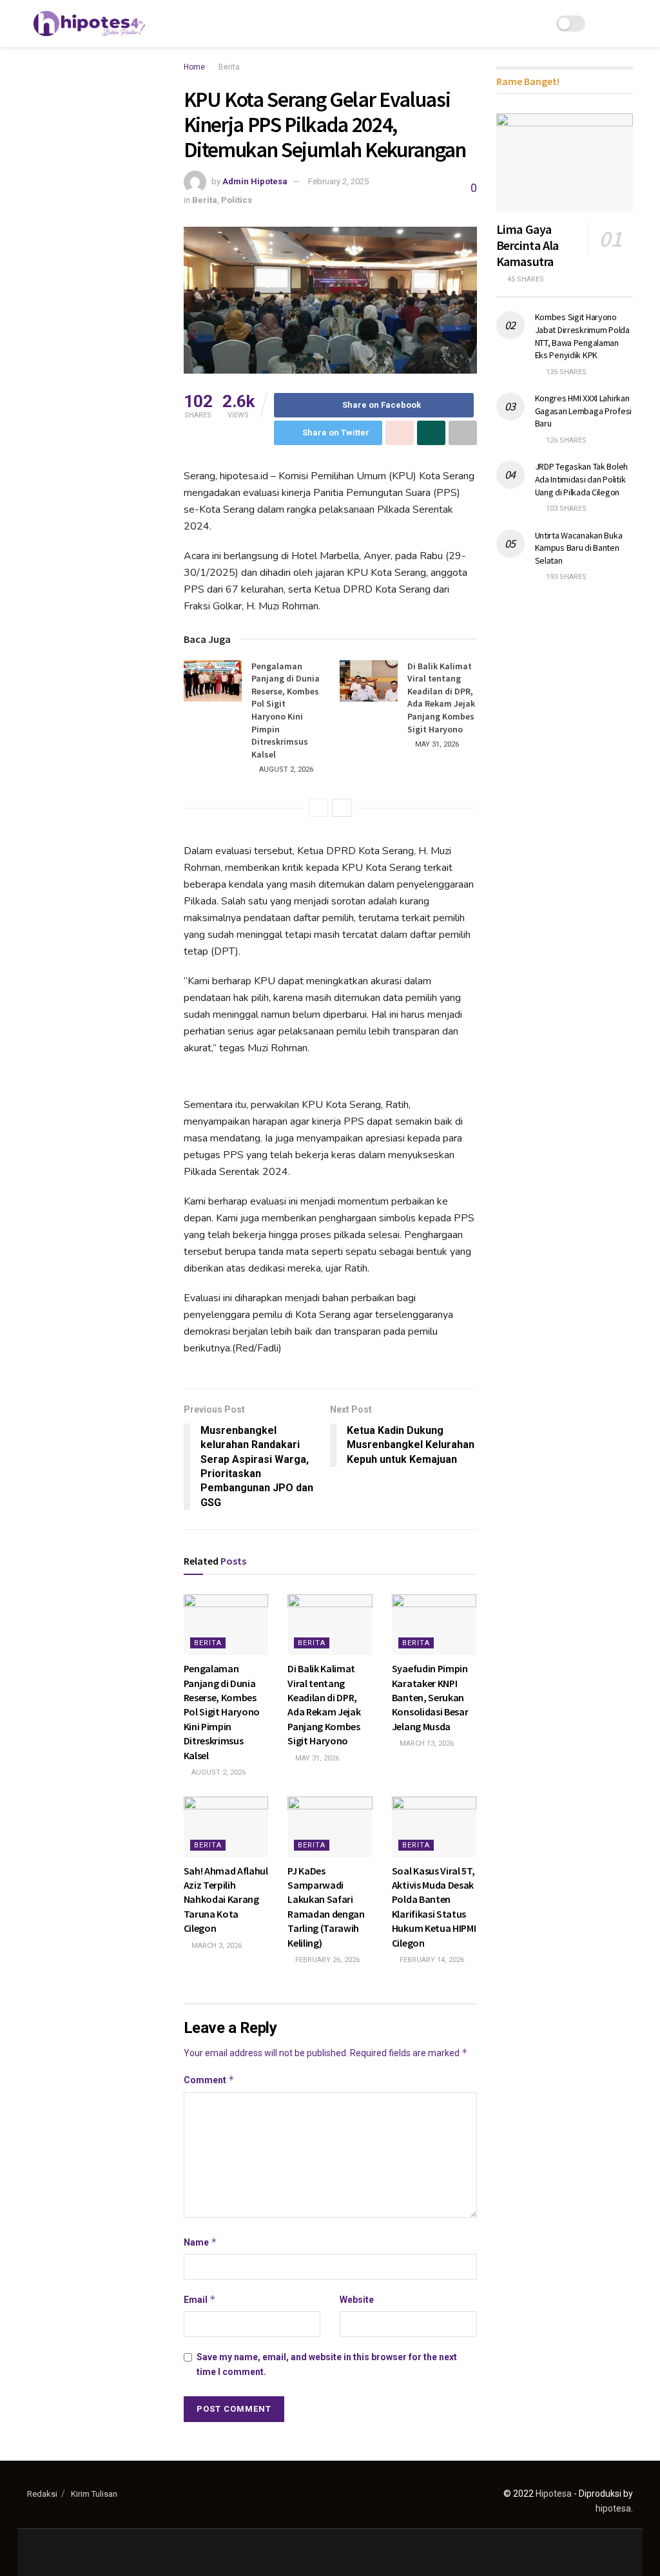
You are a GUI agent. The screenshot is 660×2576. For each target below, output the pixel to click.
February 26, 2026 (326, 1960)
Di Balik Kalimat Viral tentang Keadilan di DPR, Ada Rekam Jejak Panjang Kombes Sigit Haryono (441, 698)
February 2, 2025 (338, 181)
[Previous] (318, 808)
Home (194, 67)
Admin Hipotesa (255, 181)
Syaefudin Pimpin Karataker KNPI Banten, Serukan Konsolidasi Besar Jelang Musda (430, 1697)
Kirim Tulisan (94, 2494)
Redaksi (42, 2494)
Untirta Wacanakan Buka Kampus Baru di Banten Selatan (579, 548)
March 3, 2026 (216, 1946)
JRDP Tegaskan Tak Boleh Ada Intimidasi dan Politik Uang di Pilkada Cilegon (582, 479)
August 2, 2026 (285, 769)
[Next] (342, 808)
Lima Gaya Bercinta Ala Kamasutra (528, 245)
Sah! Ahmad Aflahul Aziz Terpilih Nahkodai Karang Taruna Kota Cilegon (226, 1900)
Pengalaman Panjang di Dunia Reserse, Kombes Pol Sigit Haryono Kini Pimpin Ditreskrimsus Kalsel (286, 710)
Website (357, 2300)
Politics (237, 200)
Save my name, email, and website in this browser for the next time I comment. (327, 2364)
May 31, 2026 (436, 744)
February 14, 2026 (431, 1960)
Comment (209, 2080)
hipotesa (613, 2508)
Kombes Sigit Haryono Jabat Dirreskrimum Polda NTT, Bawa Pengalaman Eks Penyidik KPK (582, 336)
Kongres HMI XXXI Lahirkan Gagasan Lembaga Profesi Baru (584, 411)
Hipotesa (554, 2494)
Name (200, 2242)
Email (200, 2299)
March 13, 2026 (426, 1743)
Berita (229, 67)
